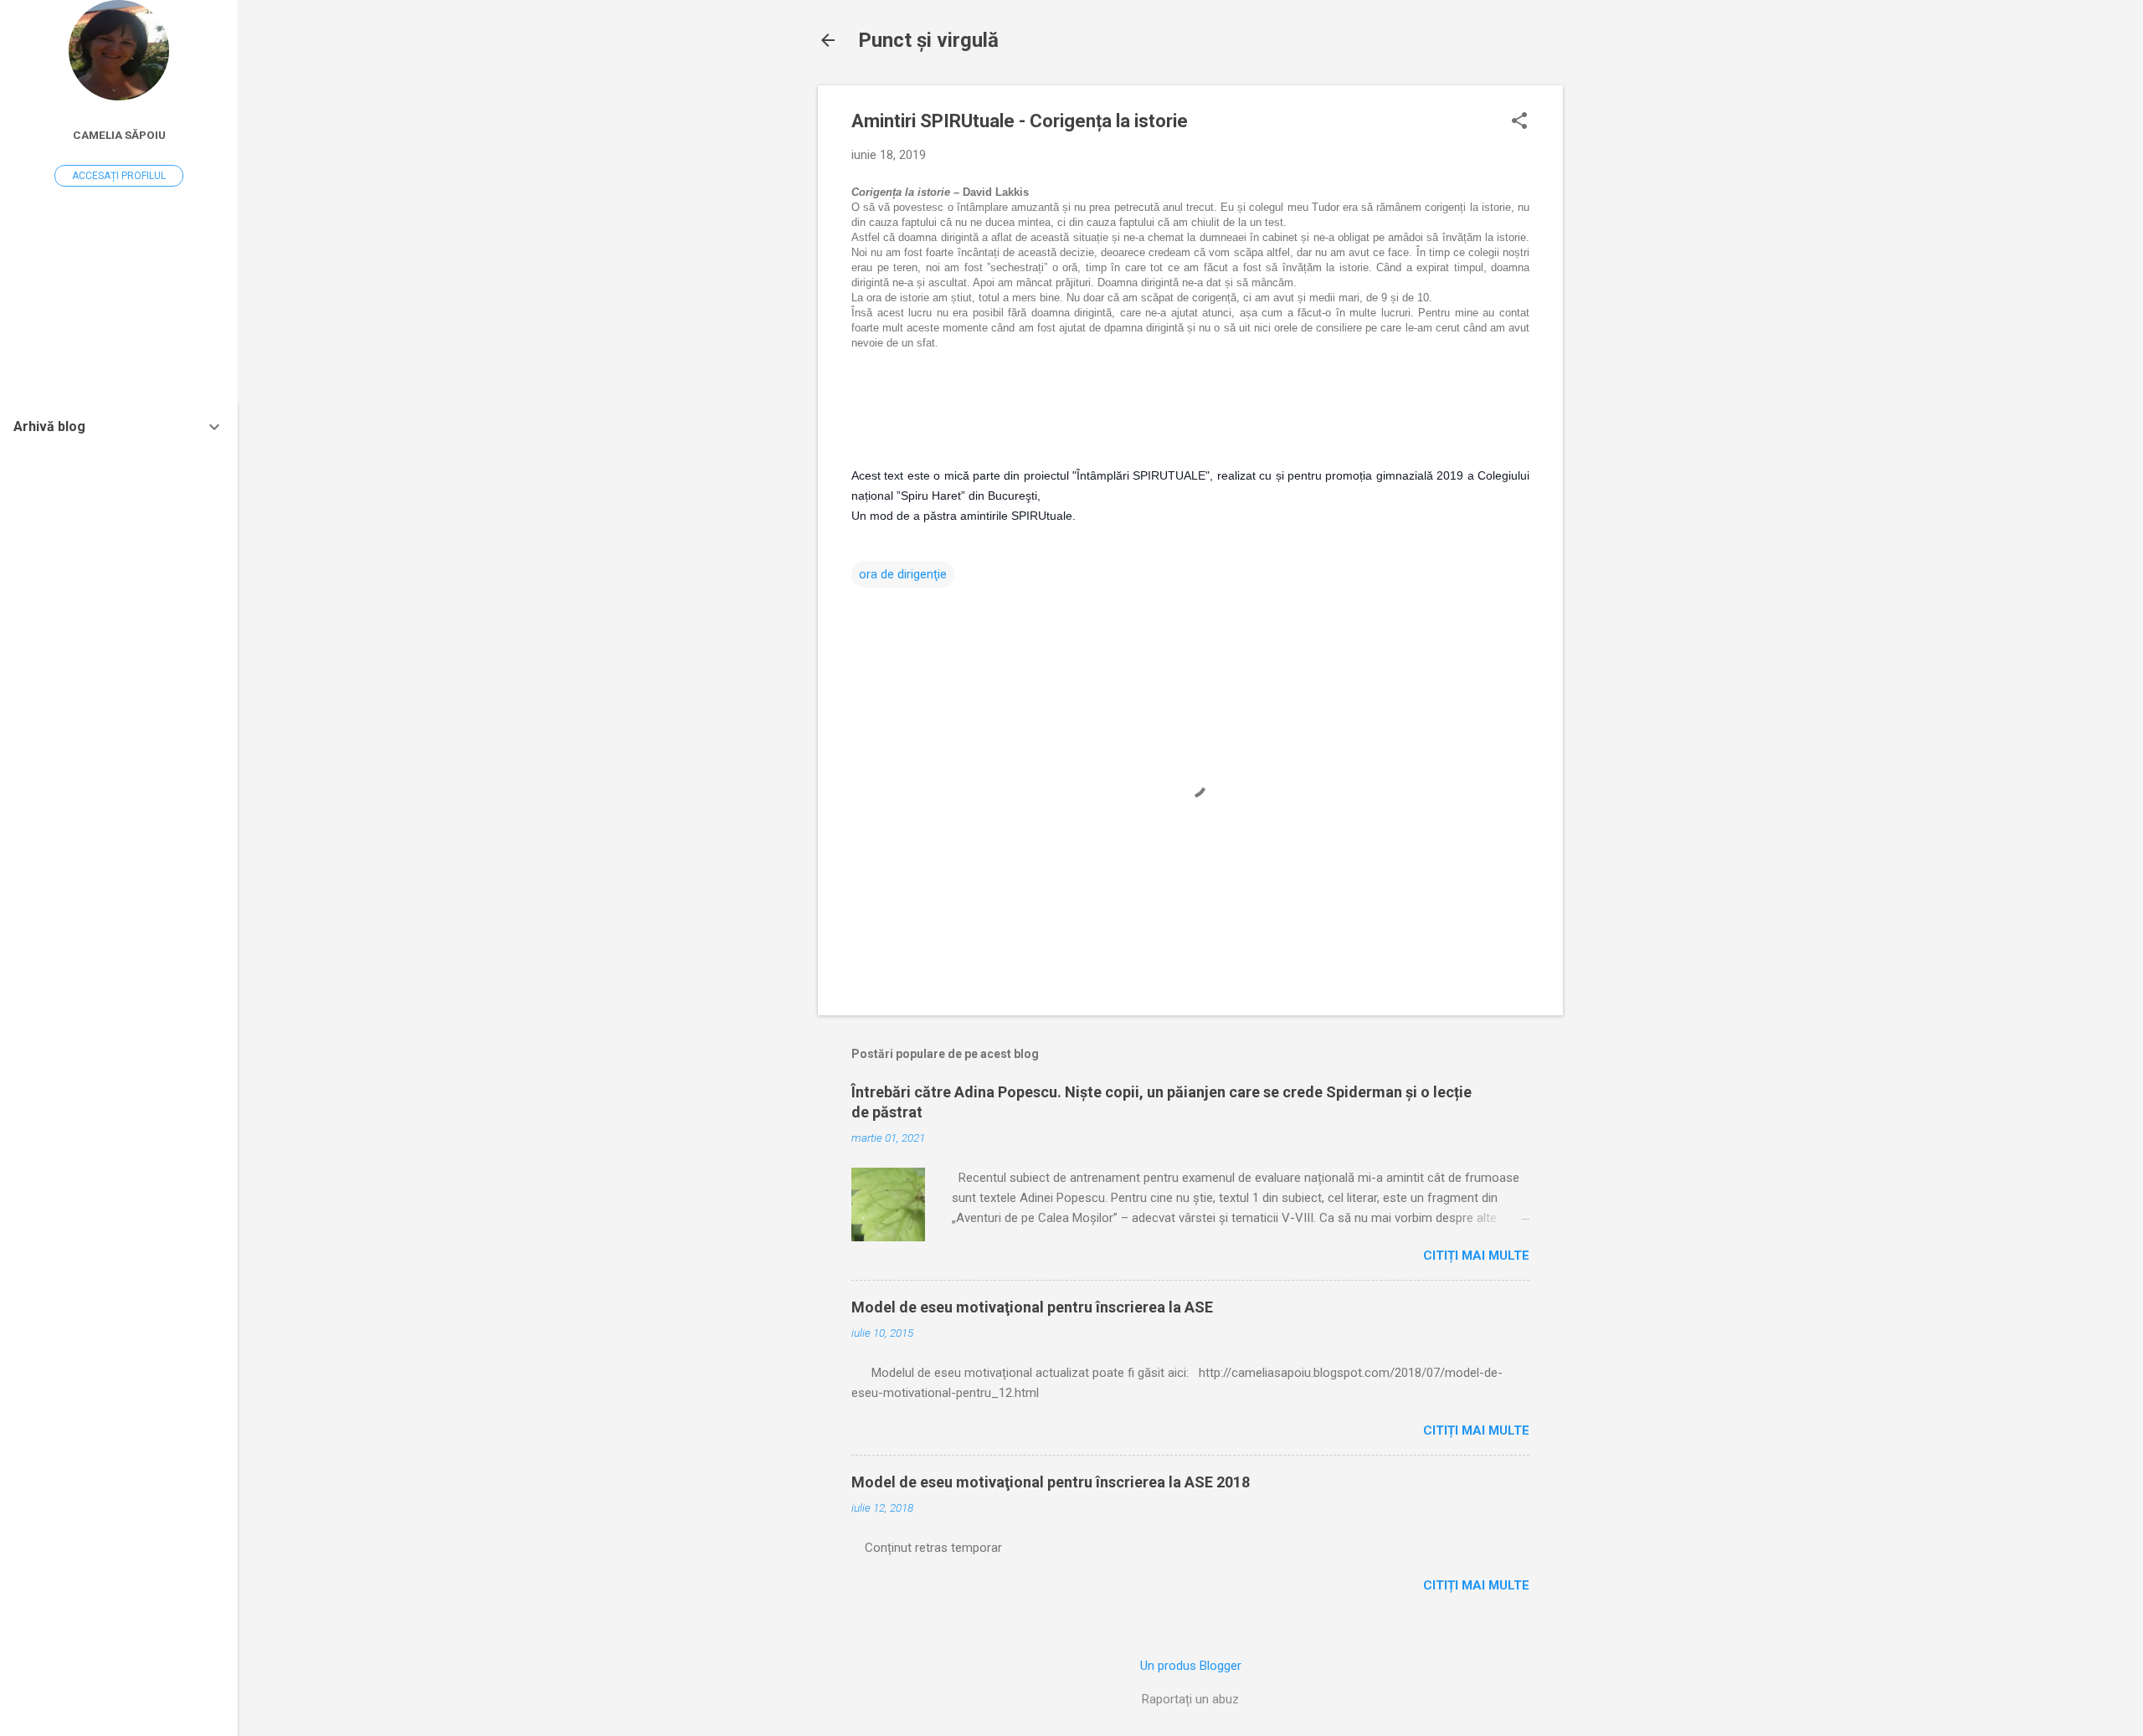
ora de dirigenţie (903, 574)
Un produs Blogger (1191, 1666)
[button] (1519, 122)
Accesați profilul (119, 176)
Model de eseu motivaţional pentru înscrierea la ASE (1032, 1307)
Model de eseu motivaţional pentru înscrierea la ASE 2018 (1051, 1482)
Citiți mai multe (1476, 1256)
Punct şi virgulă (928, 40)
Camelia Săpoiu (119, 135)
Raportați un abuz (1190, 1699)
